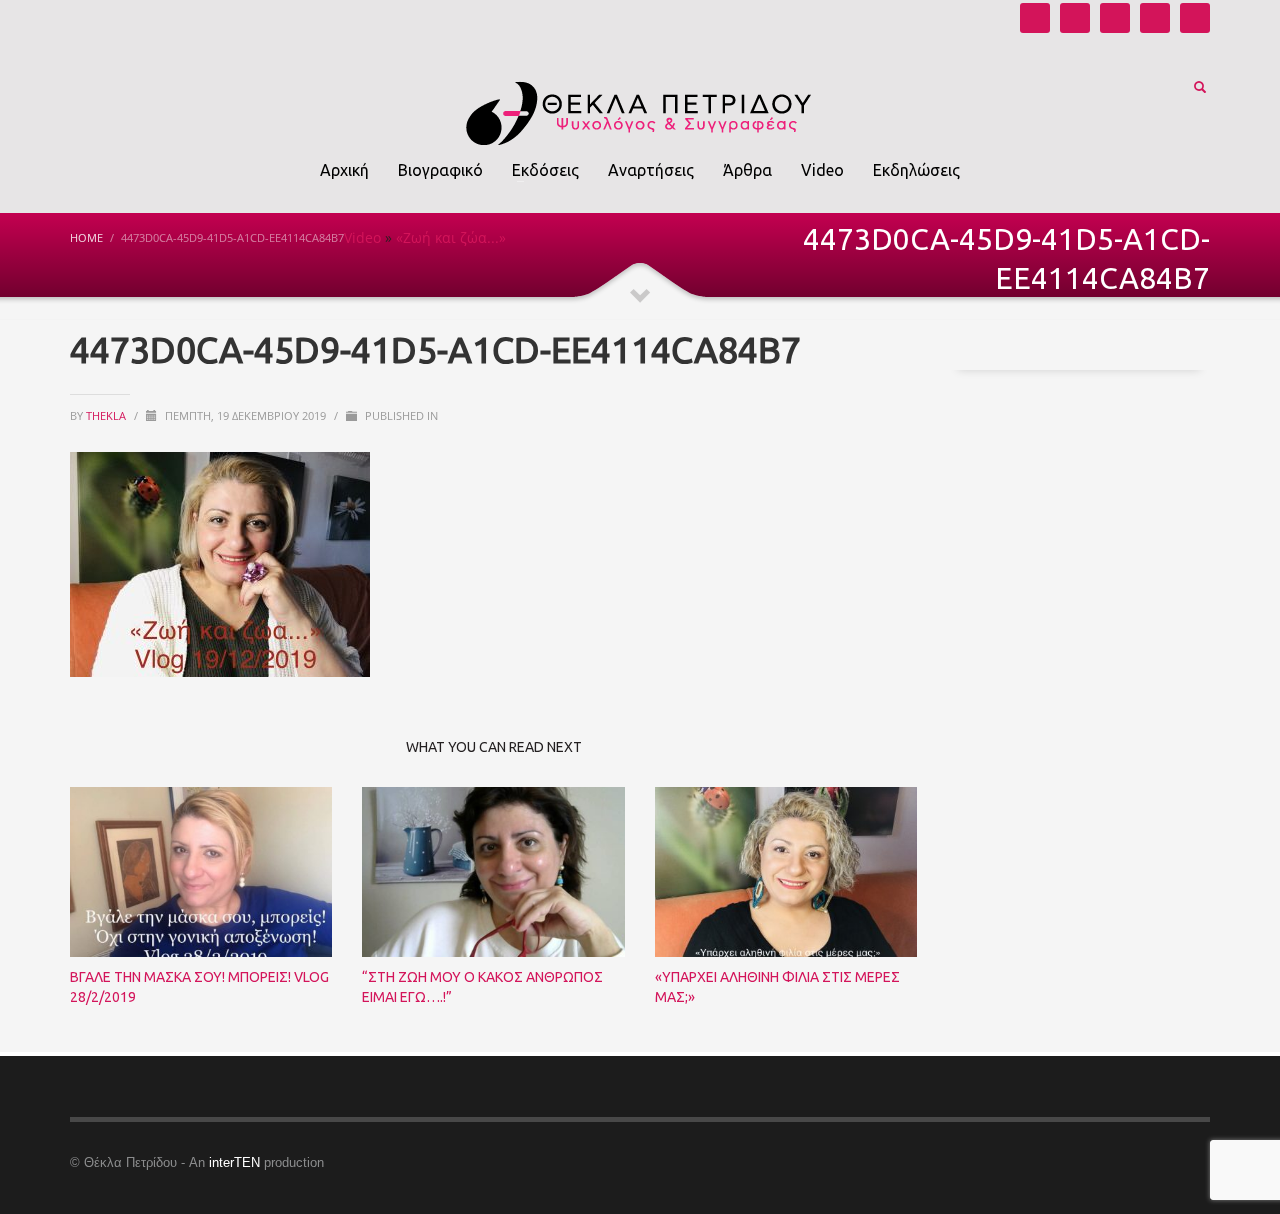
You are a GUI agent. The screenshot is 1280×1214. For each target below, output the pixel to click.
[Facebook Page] (1115, 18)
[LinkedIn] (1195, 18)
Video (362, 237)
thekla (107, 415)
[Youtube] (1035, 18)
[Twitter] (1155, 18)
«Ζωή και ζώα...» (451, 237)
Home (86, 237)
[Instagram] (1075, 18)
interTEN (234, 1162)
